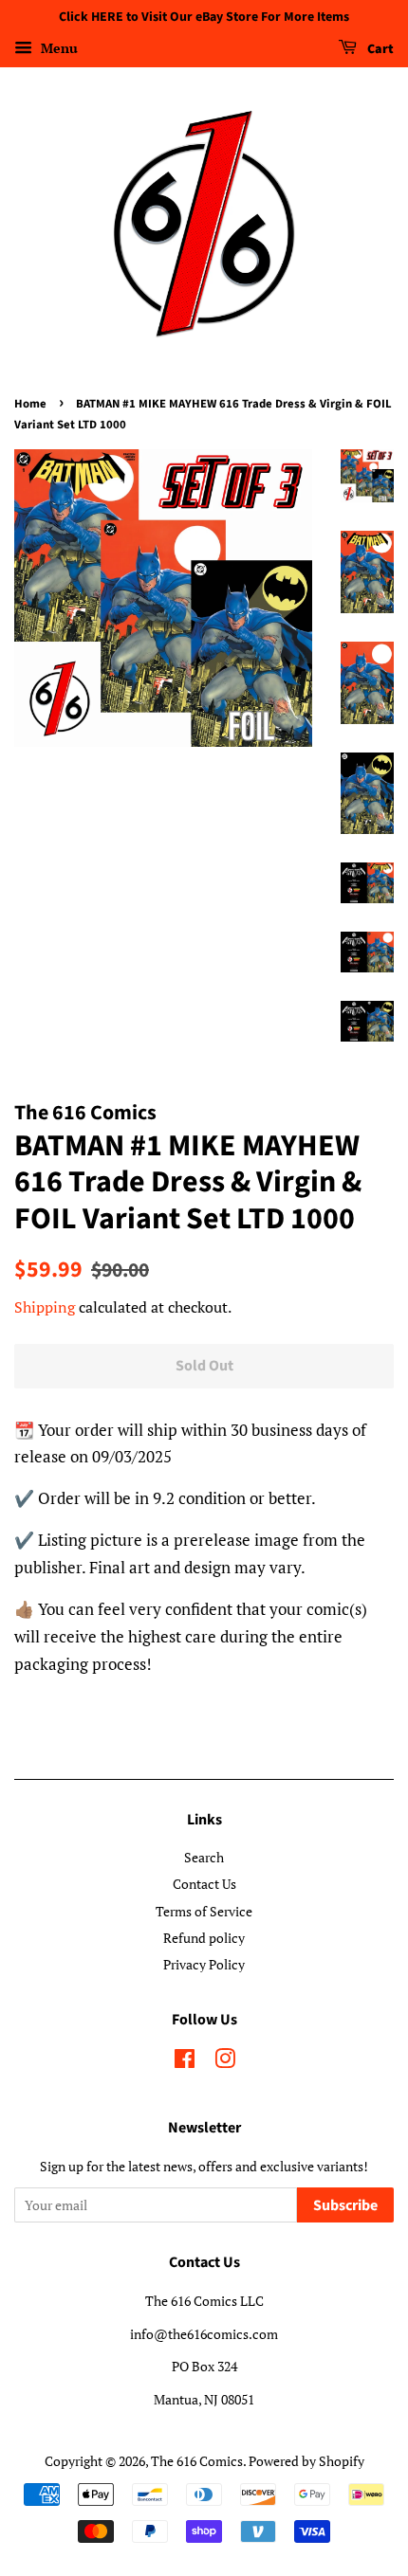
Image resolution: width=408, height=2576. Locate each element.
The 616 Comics (197, 2461)
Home (30, 404)
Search (204, 1857)
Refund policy (204, 1938)
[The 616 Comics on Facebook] (185, 2062)
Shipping (45, 1307)
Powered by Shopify (306, 2461)
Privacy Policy (204, 1964)
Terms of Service (204, 1911)
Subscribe (345, 2205)
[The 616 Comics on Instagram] (225, 2062)
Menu (57, 48)
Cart (379, 49)
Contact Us (204, 1884)
